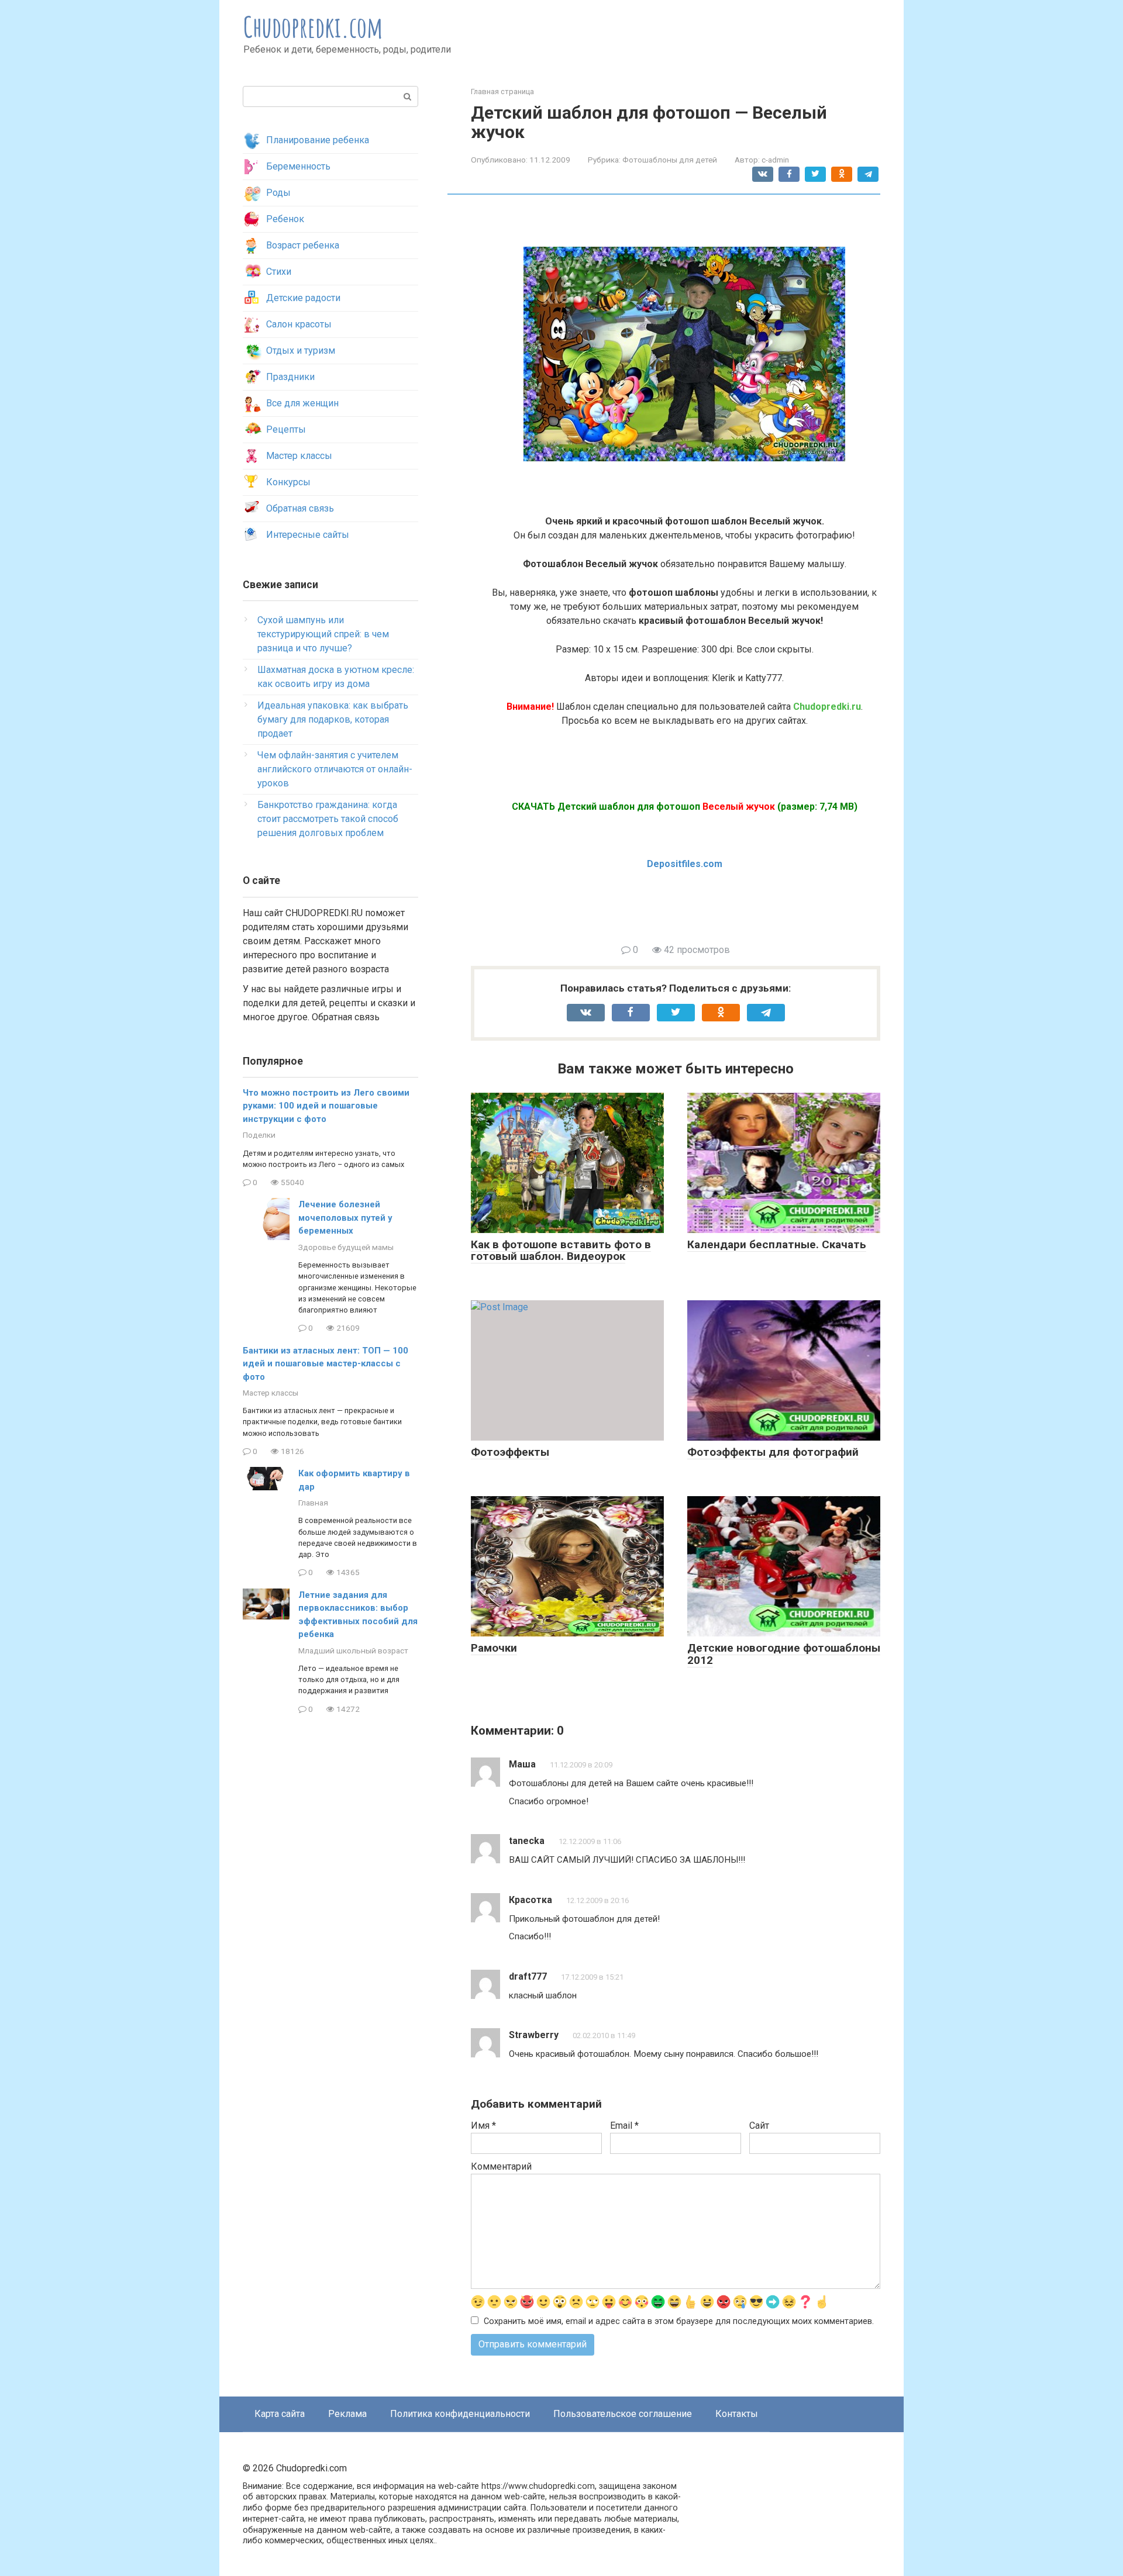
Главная (313, 1503)
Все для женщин (302, 403)
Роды (278, 193)
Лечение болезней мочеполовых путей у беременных (345, 1218)
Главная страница (502, 91)
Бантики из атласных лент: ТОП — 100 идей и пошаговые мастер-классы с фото (325, 1364)
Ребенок (285, 219)
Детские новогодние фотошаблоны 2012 (784, 1654)
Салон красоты (299, 324)
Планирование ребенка (318, 140)
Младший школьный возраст (353, 1650)
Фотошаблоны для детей (670, 160)
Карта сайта (280, 2414)
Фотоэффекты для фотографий (773, 1452)
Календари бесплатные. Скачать (777, 1244)
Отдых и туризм (301, 351)
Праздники (290, 377)
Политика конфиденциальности (460, 2414)
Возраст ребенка (303, 245)
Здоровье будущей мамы (346, 1247)
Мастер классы (299, 456)
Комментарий (501, 2166)
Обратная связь (300, 508)
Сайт (759, 2126)
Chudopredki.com (313, 27)
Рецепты (286, 429)
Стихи (279, 272)
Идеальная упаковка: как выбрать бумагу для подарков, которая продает (333, 719)
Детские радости (303, 298)
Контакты (737, 2414)
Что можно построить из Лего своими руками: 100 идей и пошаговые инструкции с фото (326, 1106)
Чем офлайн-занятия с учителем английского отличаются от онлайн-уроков (335, 769)
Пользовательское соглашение (623, 2414)
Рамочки (494, 1648)
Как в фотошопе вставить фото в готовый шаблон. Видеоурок (561, 1251)
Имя (483, 2126)
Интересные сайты (308, 535)
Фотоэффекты (510, 1452)
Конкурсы (288, 482)
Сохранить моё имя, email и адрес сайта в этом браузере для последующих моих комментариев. (679, 2321)
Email (624, 2126)
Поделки (259, 1135)
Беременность (298, 166)
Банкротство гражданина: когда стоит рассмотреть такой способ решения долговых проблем (328, 819)
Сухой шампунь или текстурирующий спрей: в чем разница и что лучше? (323, 634)
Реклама (347, 2414)
